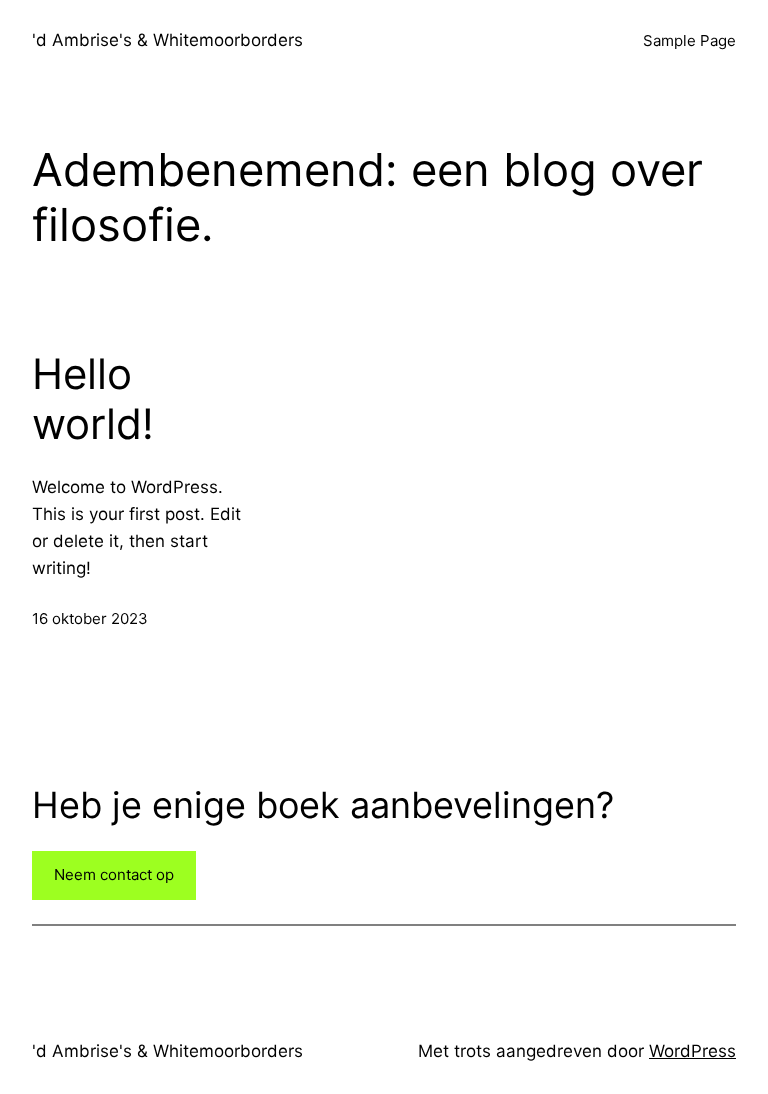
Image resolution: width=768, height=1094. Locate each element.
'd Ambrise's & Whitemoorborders (167, 40)
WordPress (692, 1051)
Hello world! (93, 399)
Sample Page (689, 40)
